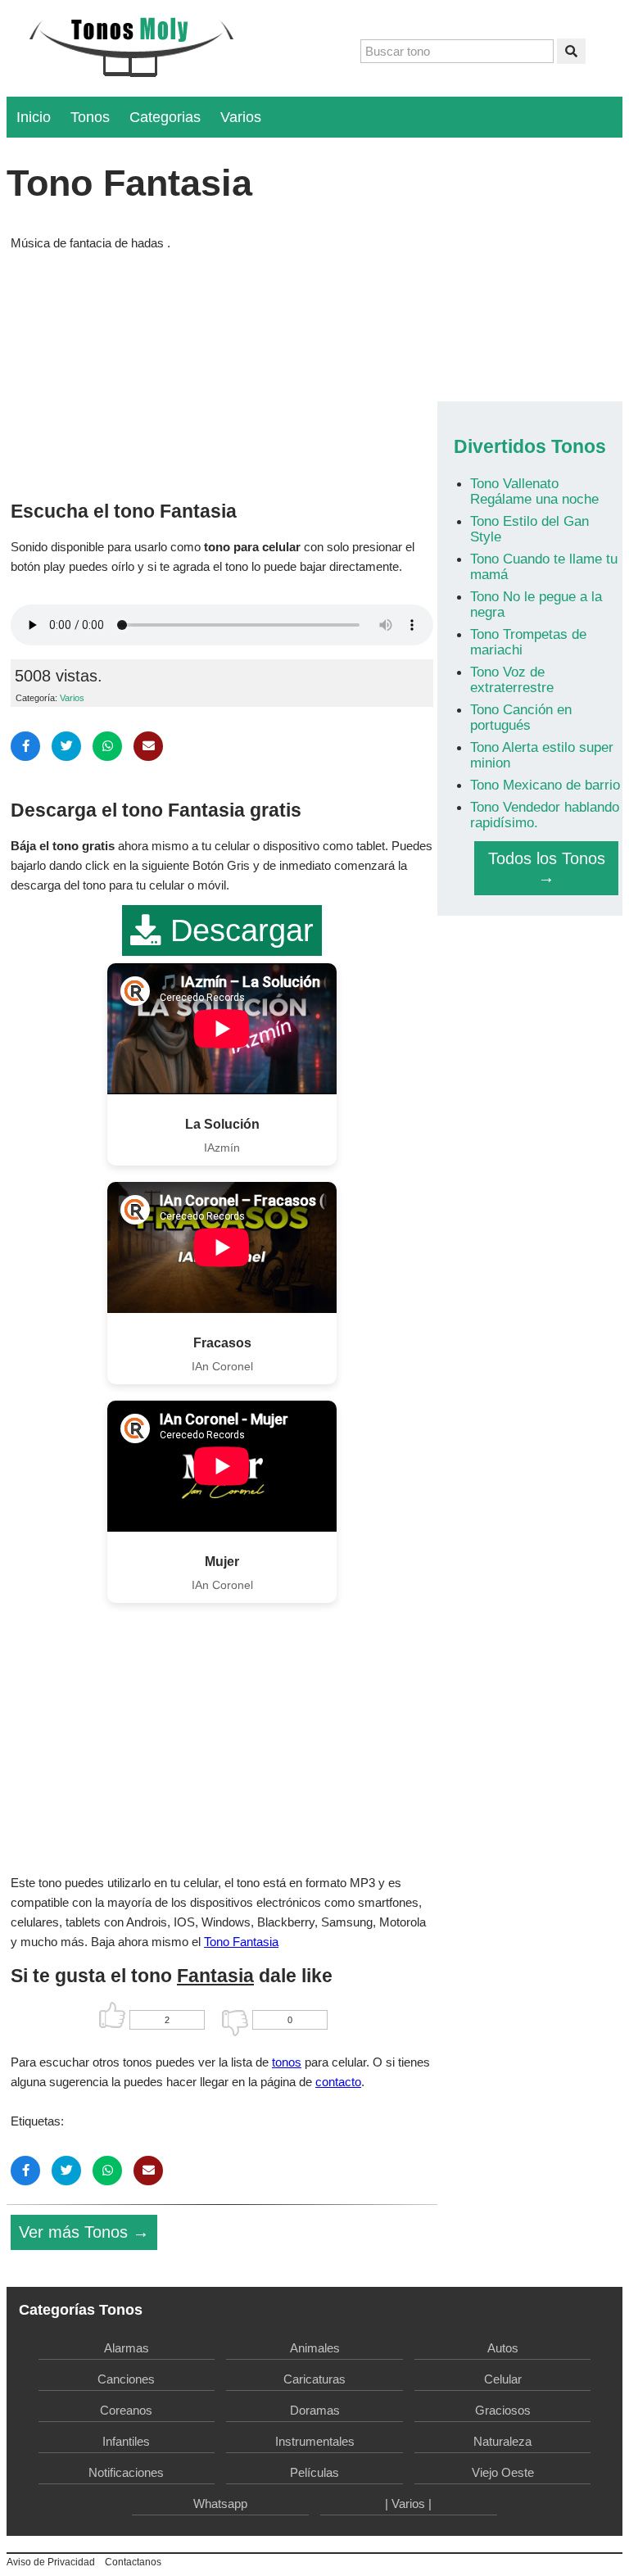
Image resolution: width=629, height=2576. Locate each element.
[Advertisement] (222, 372)
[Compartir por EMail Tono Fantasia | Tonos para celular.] (148, 746)
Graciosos (503, 2410)
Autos (503, 2348)
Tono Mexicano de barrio (545, 785)
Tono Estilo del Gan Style (529, 529)
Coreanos (126, 2410)
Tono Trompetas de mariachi (528, 642)
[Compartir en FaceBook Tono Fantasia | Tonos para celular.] (25, 746)
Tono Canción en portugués (521, 717)
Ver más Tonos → (84, 2232)
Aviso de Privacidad (51, 2562)
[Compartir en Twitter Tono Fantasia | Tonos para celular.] (66, 746)
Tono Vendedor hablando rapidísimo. (545, 815)
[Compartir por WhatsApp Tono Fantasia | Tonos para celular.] (107, 746)
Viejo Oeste (503, 2472)
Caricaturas (314, 2379)
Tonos (90, 117)
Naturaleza (502, 2441)
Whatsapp (220, 2504)
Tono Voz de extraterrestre (512, 679)
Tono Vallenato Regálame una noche (534, 491)
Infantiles (126, 2441)
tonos (287, 2062)
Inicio (34, 117)
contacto (338, 2082)
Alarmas (127, 2348)
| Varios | (408, 2504)
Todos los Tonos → (547, 868)
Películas (314, 2472)
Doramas (315, 2410)
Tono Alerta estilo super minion (542, 755)
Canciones (126, 2379)
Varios (241, 117)
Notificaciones (126, 2472)
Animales (315, 2348)
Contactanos (133, 2562)
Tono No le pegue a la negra (536, 604)
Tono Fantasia (241, 1942)
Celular (503, 2379)
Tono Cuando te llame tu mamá (544, 566)
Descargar (238, 930)
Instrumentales (315, 2441)
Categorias (165, 117)
